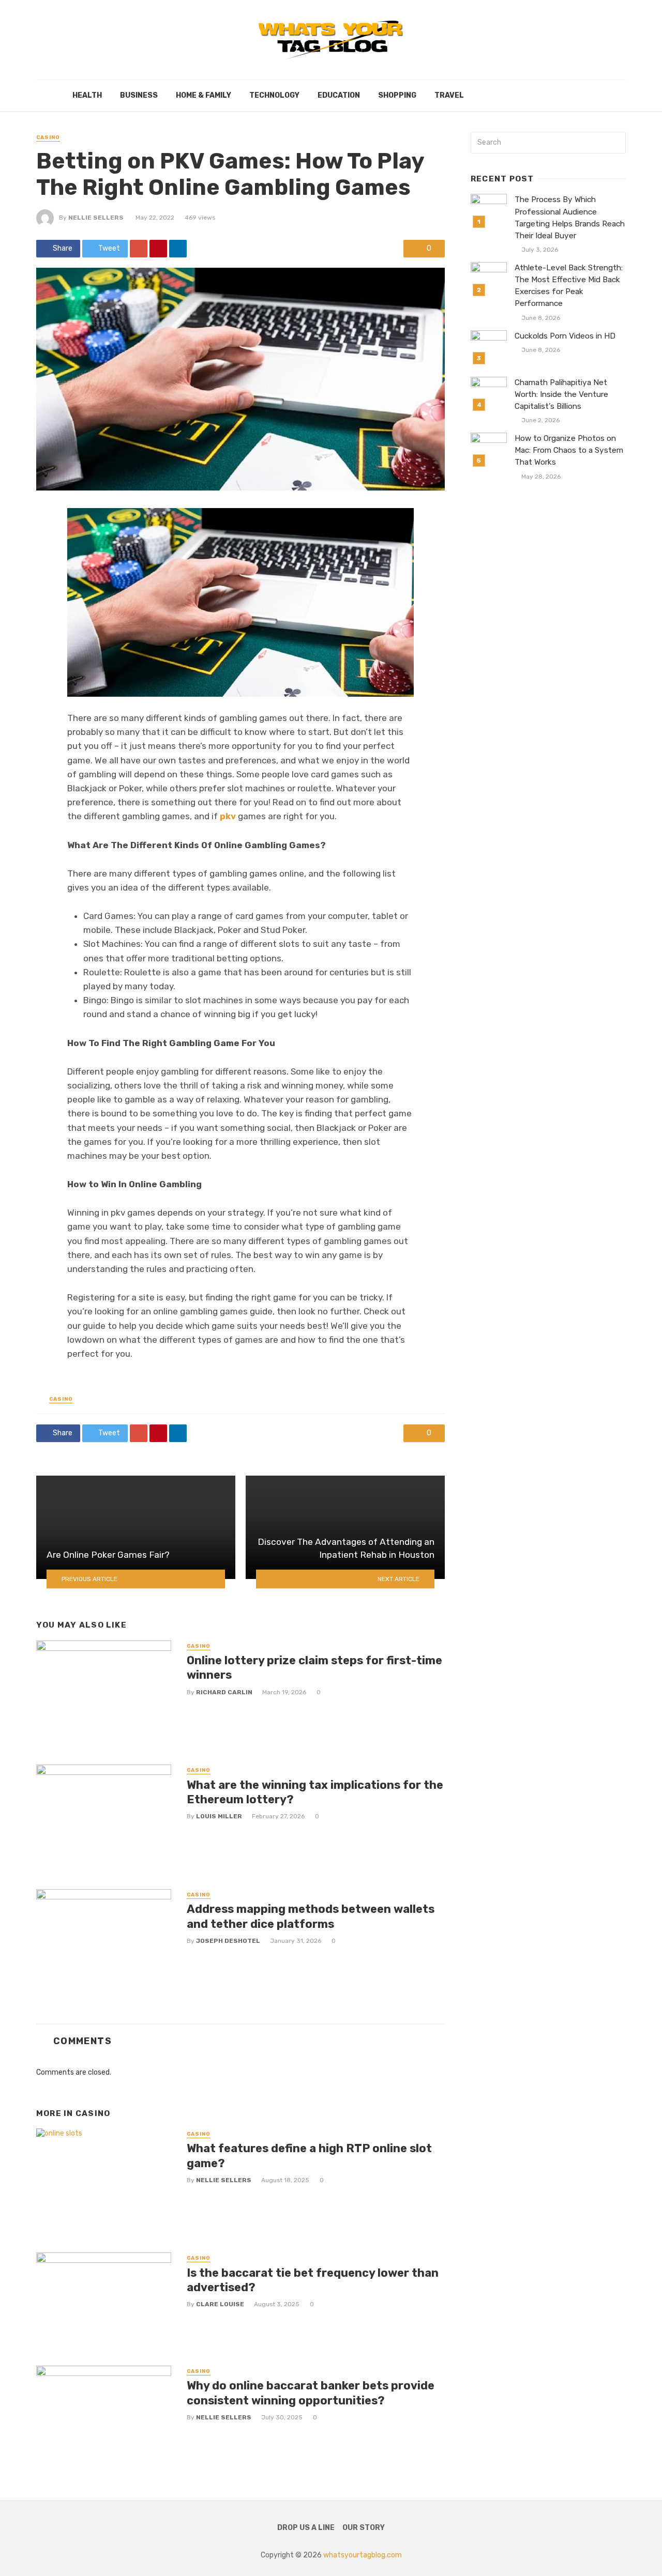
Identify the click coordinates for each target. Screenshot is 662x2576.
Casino (48, 137)
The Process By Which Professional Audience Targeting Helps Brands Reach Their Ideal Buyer (570, 217)
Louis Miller (219, 1816)
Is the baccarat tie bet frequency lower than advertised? (313, 2280)
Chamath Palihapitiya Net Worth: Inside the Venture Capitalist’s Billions (561, 394)
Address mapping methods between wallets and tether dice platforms (311, 1916)
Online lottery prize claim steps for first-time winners (314, 1668)
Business (139, 95)
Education (339, 95)
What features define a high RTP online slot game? (309, 2156)
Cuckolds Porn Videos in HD (565, 336)
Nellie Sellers (96, 218)
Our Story (364, 2528)
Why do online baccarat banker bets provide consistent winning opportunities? (311, 2393)
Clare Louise (220, 2304)
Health (87, 95)
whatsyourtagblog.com (363, 2555)
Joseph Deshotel (228, 1941)
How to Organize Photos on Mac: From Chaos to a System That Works (569, 450)
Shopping (397, 95)
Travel (449, 95)
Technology (274, 95)
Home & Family (204, 95)
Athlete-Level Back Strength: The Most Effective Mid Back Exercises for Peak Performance (569, 286)
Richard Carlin (224, 1692)
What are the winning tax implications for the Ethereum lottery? (315, 1792)
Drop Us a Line (306, 2528)
